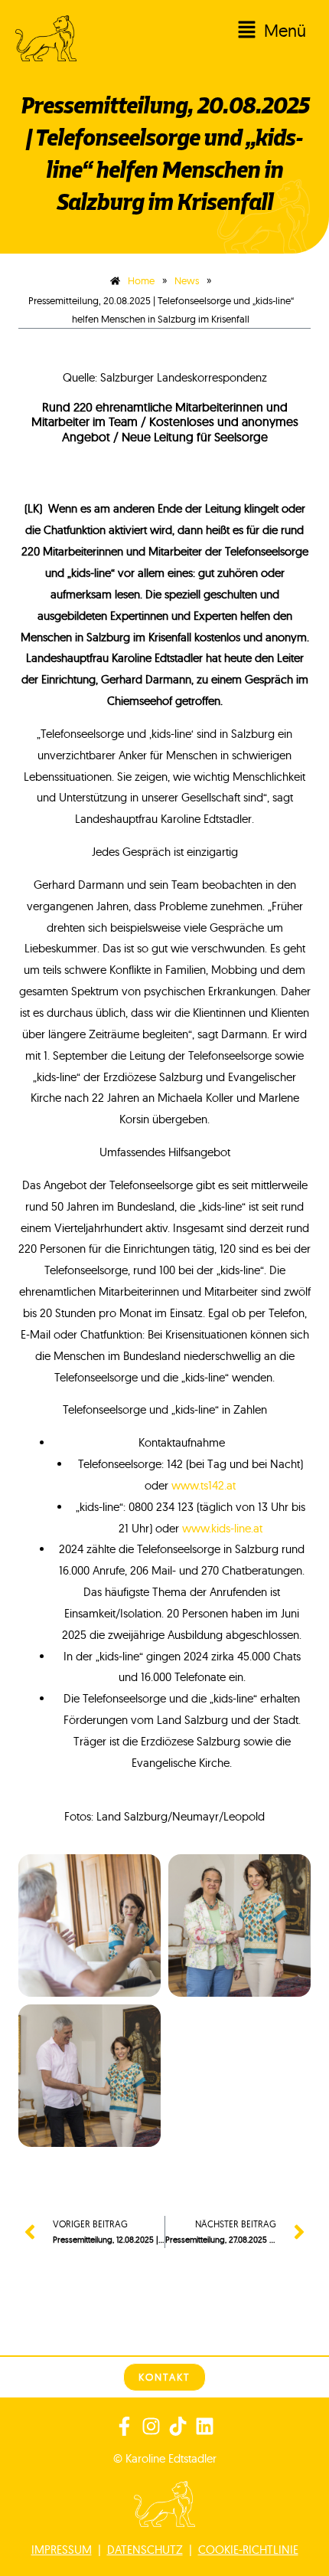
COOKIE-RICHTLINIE (248, 2550)
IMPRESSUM (62, 2550)
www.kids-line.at (222, 1528)
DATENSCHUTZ (145, 2550)
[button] (213, 31)
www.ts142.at (204, 1485)
